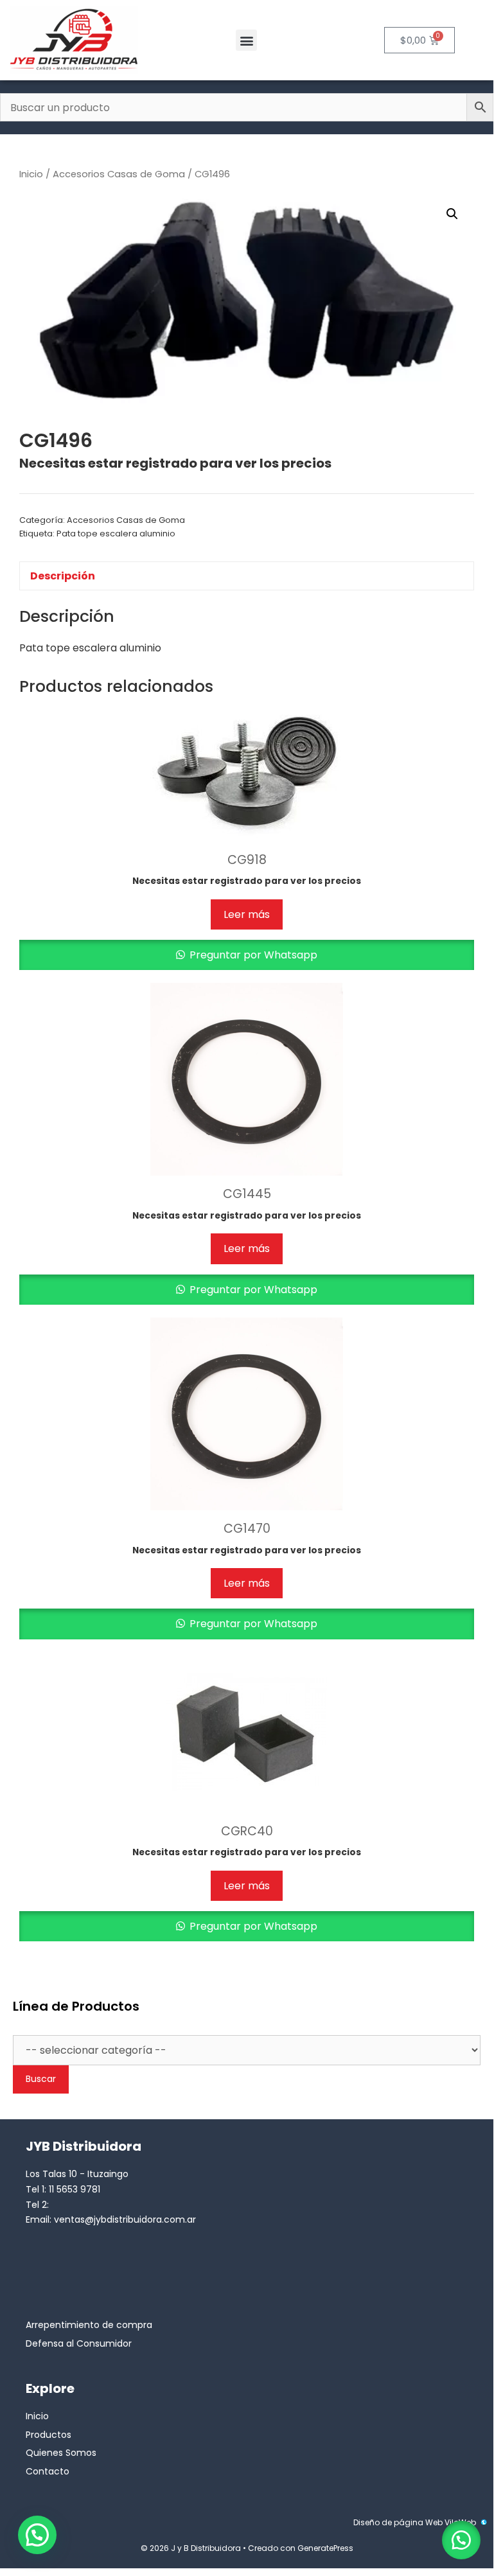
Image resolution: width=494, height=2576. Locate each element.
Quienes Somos (61, 2453)
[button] (246, 40)
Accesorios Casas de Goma (119, 174)
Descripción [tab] (63, 576)
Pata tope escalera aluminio (116, 534)
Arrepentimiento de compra (89, 2325)
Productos (49, 2435)
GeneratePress (325, 2548)
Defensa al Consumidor (79, 2343)
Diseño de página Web (398, 2522)
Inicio (31, 174)
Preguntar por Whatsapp (252, 955)
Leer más (247, 914)
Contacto (48, 2471)
